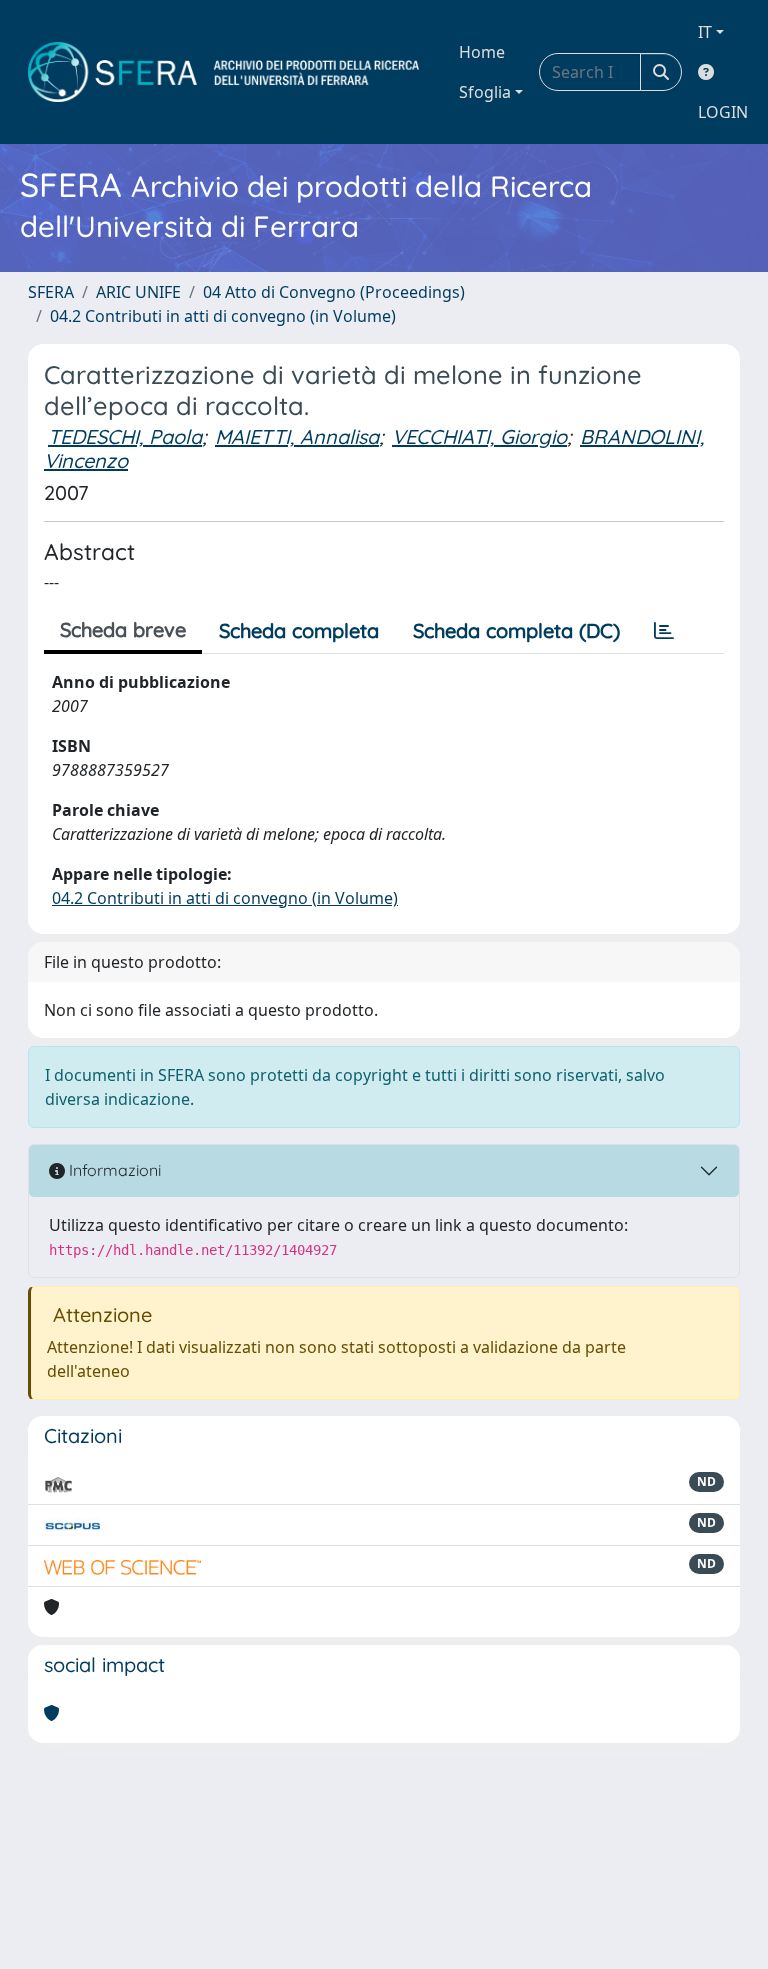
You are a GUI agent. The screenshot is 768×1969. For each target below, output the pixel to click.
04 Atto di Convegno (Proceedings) (334, 292)
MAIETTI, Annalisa (297, 436)
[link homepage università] (223, 72)
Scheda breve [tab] (123, 629)
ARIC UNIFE (138, 292)
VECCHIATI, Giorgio (479, 436)
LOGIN (723, 112)
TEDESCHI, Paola (125, 436)
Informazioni (113, 1170)
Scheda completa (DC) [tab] (516, 630)
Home (482, 52)
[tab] (664, 631)
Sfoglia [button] (485, 92)
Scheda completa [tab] (299, 630)
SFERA (51, 292)
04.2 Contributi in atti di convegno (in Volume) (223, 316)
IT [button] (705, 32)
